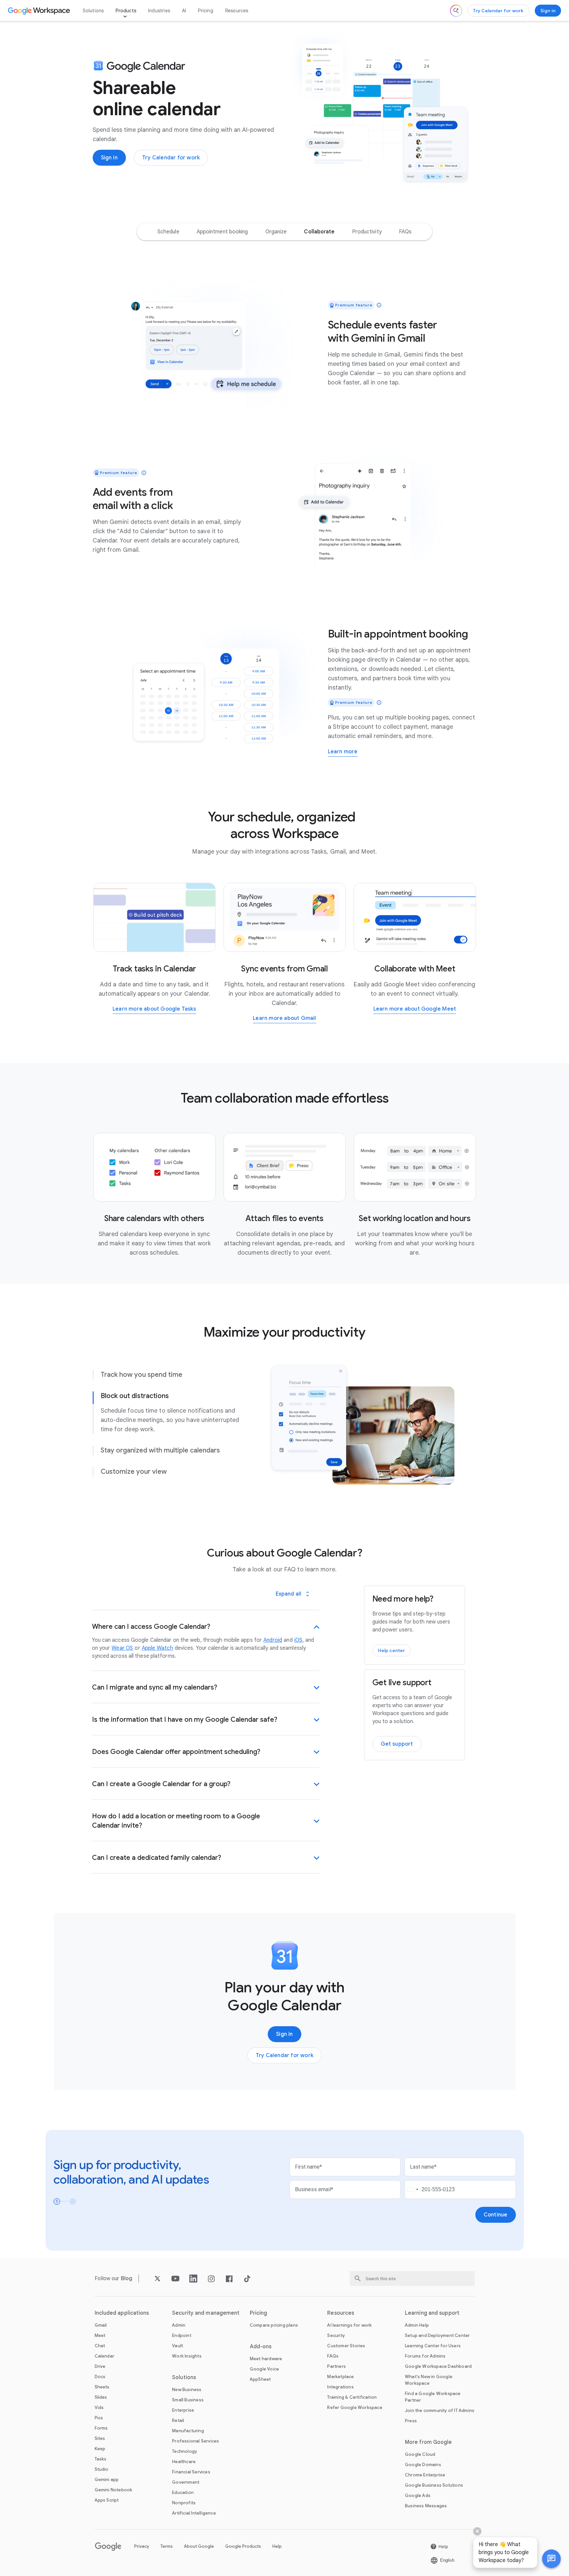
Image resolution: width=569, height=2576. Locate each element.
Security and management (206, 2313)
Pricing (205, 11)
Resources (237, 11)
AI (184, 11)
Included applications (122, 2313)
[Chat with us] (551, 2559)
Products (126, 11)
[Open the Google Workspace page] (40, 11)
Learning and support (432, 2313)
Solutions (93, 11)
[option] (168, 232)
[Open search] (456, 11)
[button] (551, 2559)
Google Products (243, 2546)
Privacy (142, 2546)
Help (277, 2546)
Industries (159, 11)
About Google (199, 2546)
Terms (167, 2546)
